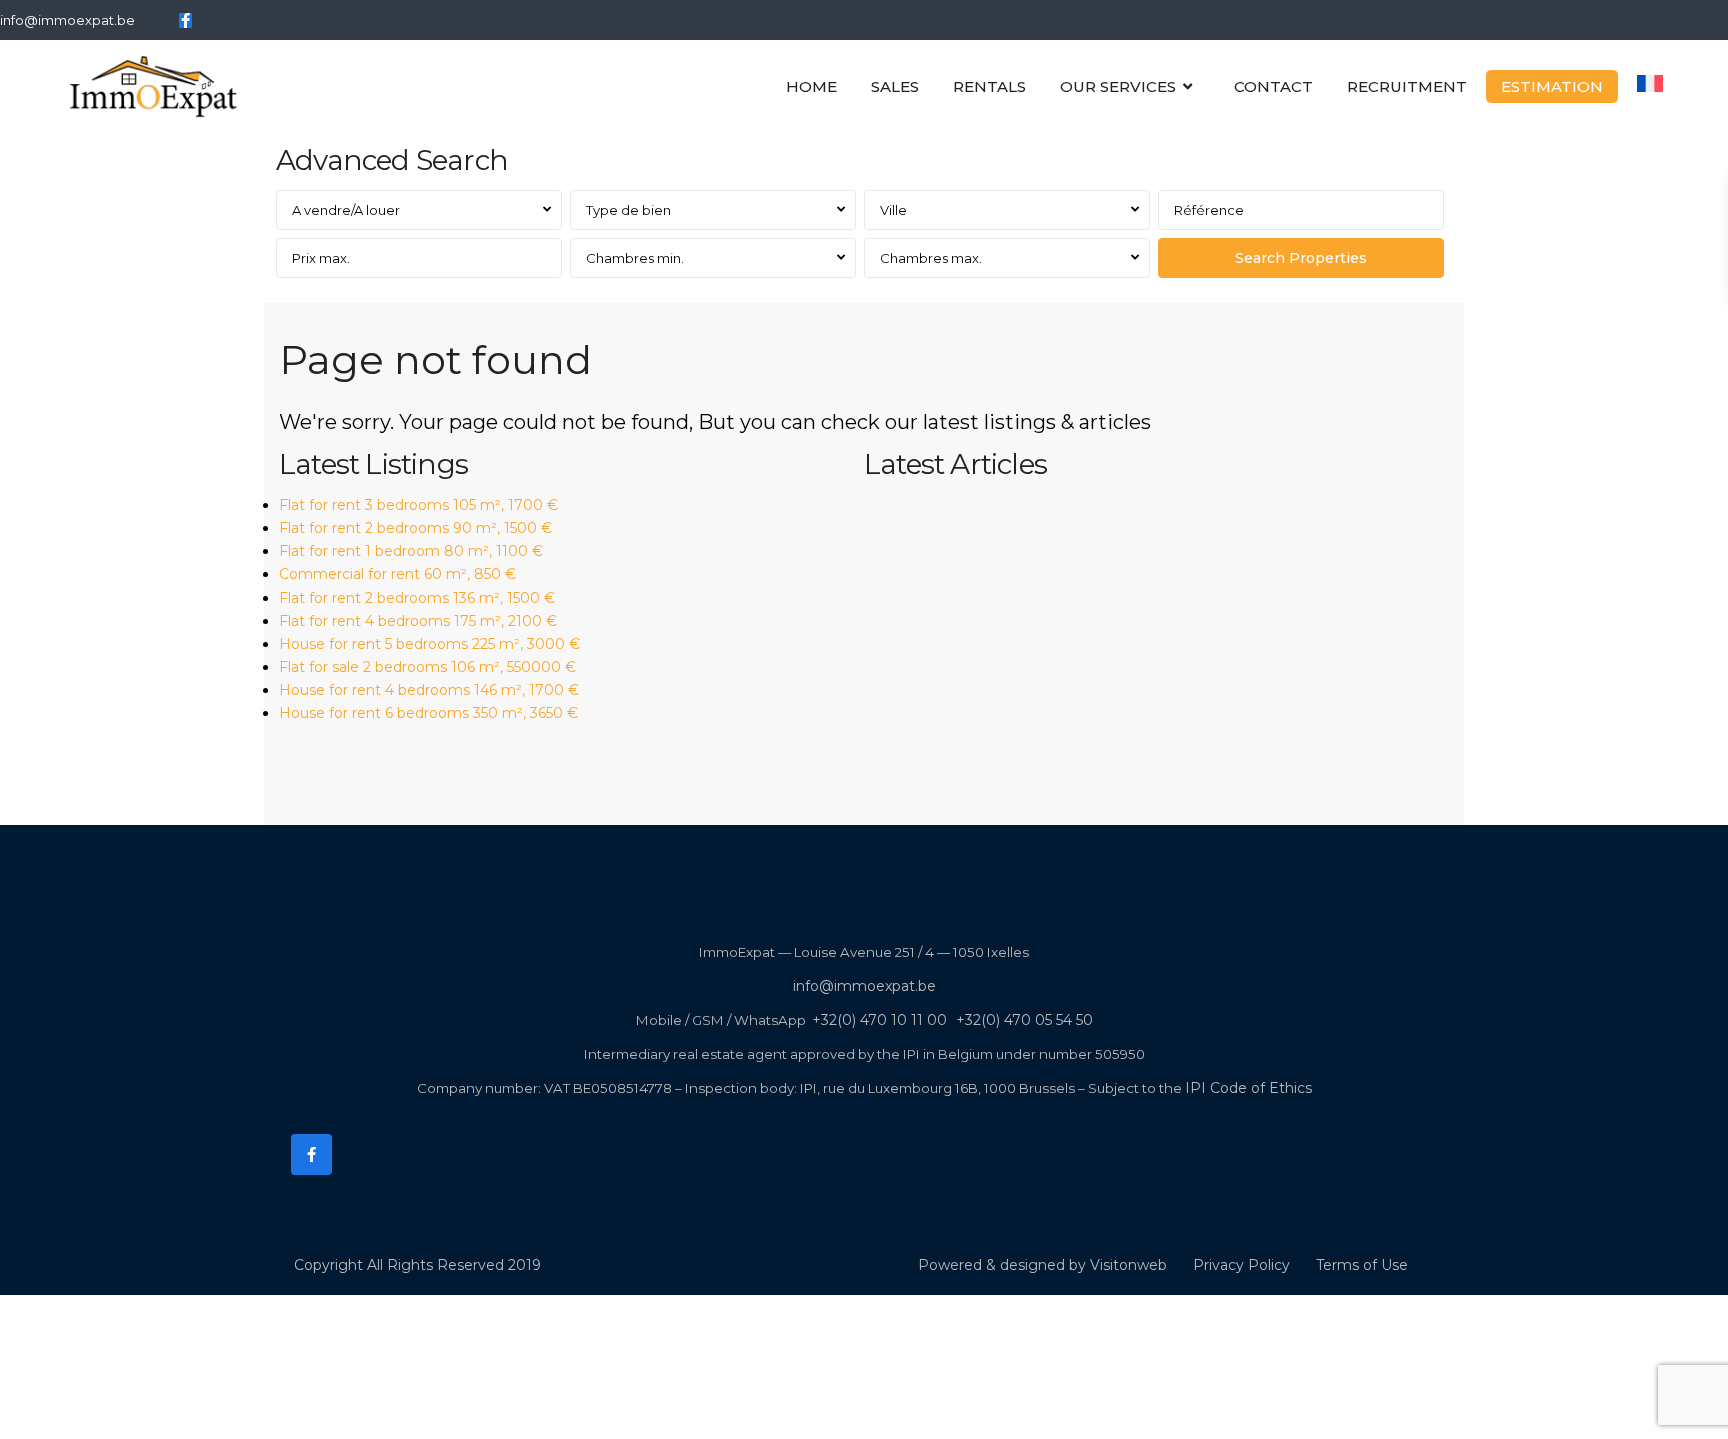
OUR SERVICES (1118, 86)
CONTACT (1273, 86)
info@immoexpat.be (67, 20)
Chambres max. (931, 258)
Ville (893, 210)
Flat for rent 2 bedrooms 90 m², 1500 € (415, 528)
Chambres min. (635, 258)
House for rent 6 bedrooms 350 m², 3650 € (428, 713)
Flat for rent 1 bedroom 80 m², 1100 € (411, 551)
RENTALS (989, 86)
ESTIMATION (1552, 86)
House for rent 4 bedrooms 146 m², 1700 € (429, 690)
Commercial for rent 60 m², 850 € (397, 574)
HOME (811, 86)
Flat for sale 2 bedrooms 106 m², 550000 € (427, 667)
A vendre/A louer (346, 210)
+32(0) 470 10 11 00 (879, 1020)
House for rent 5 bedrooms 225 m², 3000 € (429, 644)
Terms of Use (1362, 1265)
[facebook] (185, 20)
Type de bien (628, 210)
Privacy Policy (1241, 1265)
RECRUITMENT (1407, 86)
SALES (895, 86)
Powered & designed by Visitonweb (1042, 1265)
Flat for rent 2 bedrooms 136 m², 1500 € (417, 598)
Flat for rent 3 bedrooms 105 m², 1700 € (418, 505)
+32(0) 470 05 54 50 (1024, 1020)
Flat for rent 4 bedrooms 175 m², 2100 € (418, 621)
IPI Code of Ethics (1248, 1088)
